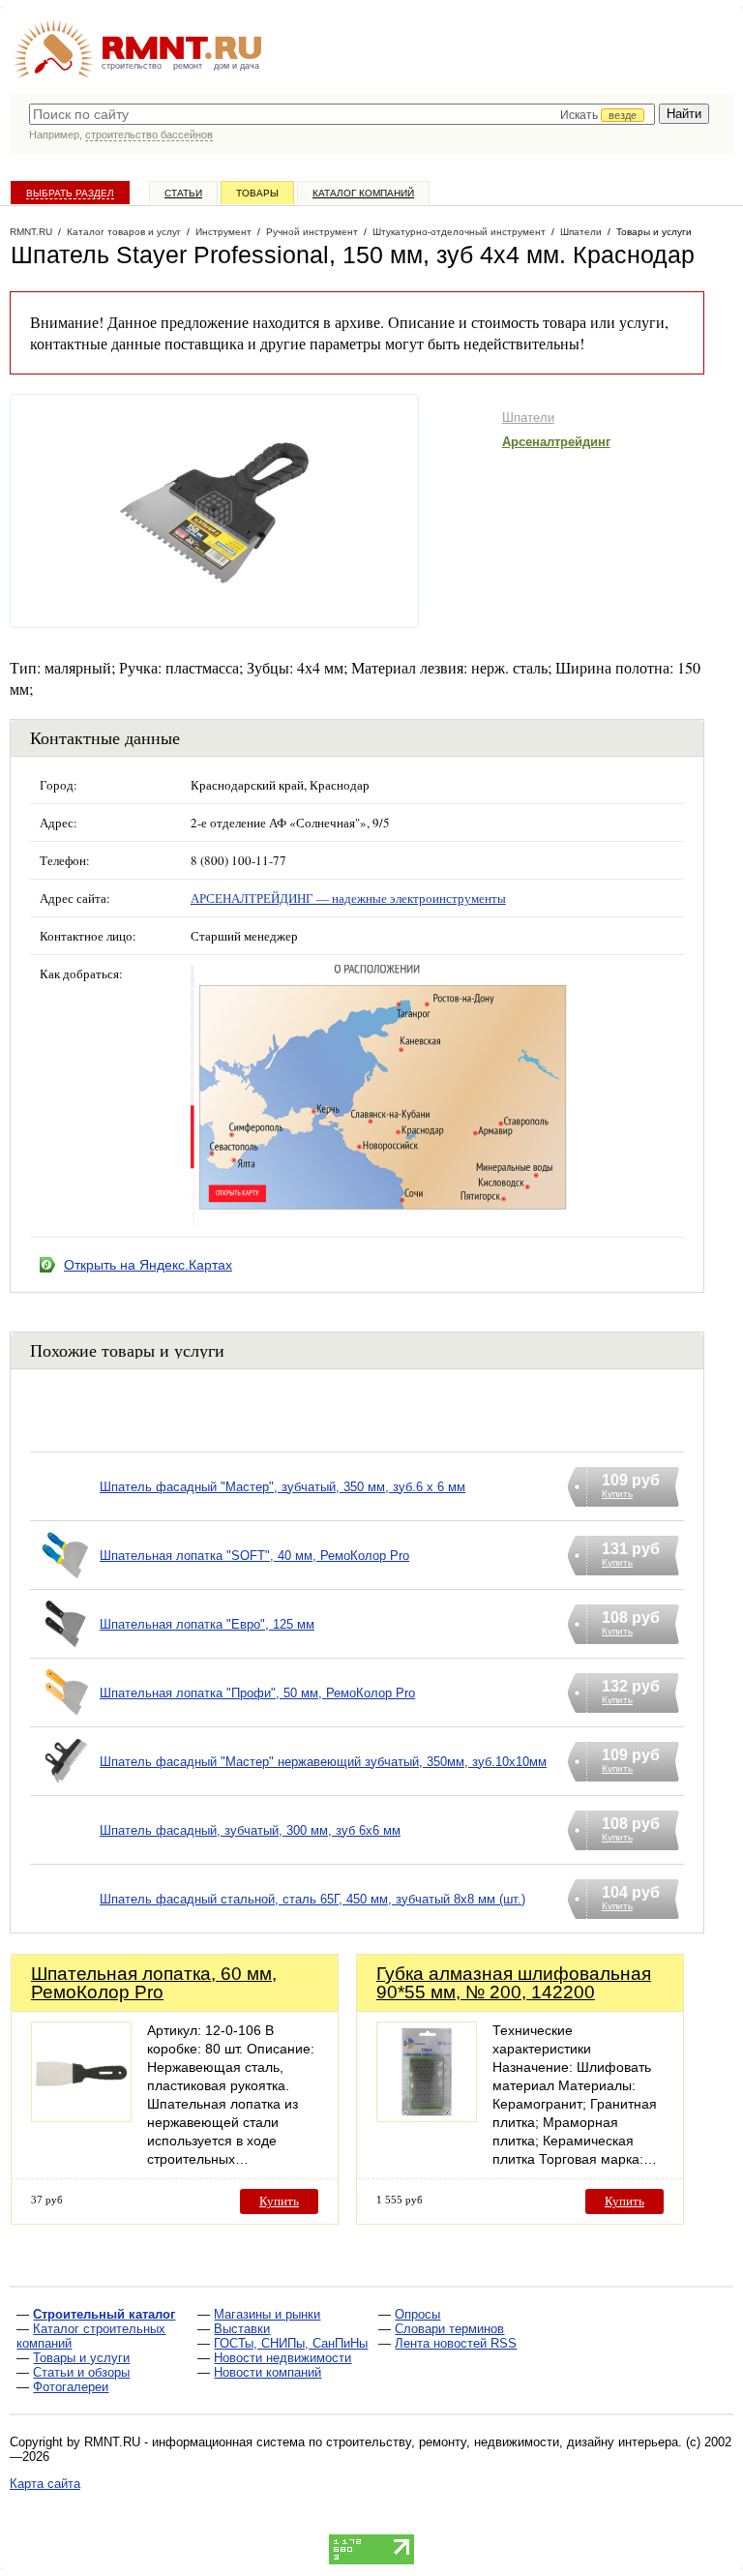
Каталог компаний (363, 193)
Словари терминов (449, 2329)
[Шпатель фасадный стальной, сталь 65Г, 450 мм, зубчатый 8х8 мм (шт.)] (65, 1923)
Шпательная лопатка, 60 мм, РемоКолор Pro (154, 1983)
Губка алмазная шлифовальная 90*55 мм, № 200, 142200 (514, 1983)
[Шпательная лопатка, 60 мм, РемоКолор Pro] (81, 2117)
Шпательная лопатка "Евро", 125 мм (207, 1624)
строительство (132, 66)
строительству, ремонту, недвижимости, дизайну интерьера (502, 2442)
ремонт (188, 66)
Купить (279, 2201)
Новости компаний (267, 2372)
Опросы (417, 2314)
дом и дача (237, 66)
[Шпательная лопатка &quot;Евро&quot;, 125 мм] (65, 1648)
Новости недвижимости (282, 2358)
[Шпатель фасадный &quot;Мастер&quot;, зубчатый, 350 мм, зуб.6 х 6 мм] (65, 1511)
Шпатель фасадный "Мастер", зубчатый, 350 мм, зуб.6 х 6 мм (282, 1487)
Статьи (183, 193)
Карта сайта (45, 2484)
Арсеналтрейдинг (556, 442)
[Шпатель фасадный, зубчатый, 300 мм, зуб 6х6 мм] (65, 1855)
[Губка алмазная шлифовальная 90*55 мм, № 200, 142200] (427, 2117)
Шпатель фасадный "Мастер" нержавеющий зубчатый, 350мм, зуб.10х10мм (323, 1762)
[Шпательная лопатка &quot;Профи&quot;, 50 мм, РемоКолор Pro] (65, 1717)
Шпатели (528, 418)
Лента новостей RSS (456, 2343)
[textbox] (342, 114)
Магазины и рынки (267, 2314)
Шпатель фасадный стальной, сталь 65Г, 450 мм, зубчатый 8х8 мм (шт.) (312, 1899)
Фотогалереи (71, 2387)
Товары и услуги (81, 2358)
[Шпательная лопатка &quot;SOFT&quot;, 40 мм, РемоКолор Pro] (65, 1580)
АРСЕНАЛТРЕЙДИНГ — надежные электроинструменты (348, 898)
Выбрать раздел (70, 193)
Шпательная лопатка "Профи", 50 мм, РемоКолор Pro (257, 1693)
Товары (257, 193)
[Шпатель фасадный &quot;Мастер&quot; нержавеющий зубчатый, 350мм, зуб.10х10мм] (65, 1786)
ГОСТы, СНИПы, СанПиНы (291, 2343)
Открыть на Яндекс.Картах (148, 1265)
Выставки (242, 2329)
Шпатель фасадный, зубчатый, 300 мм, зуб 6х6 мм (250, 1830)
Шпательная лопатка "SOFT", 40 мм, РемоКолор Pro (254, 1556)
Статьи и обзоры (81, 2372)
